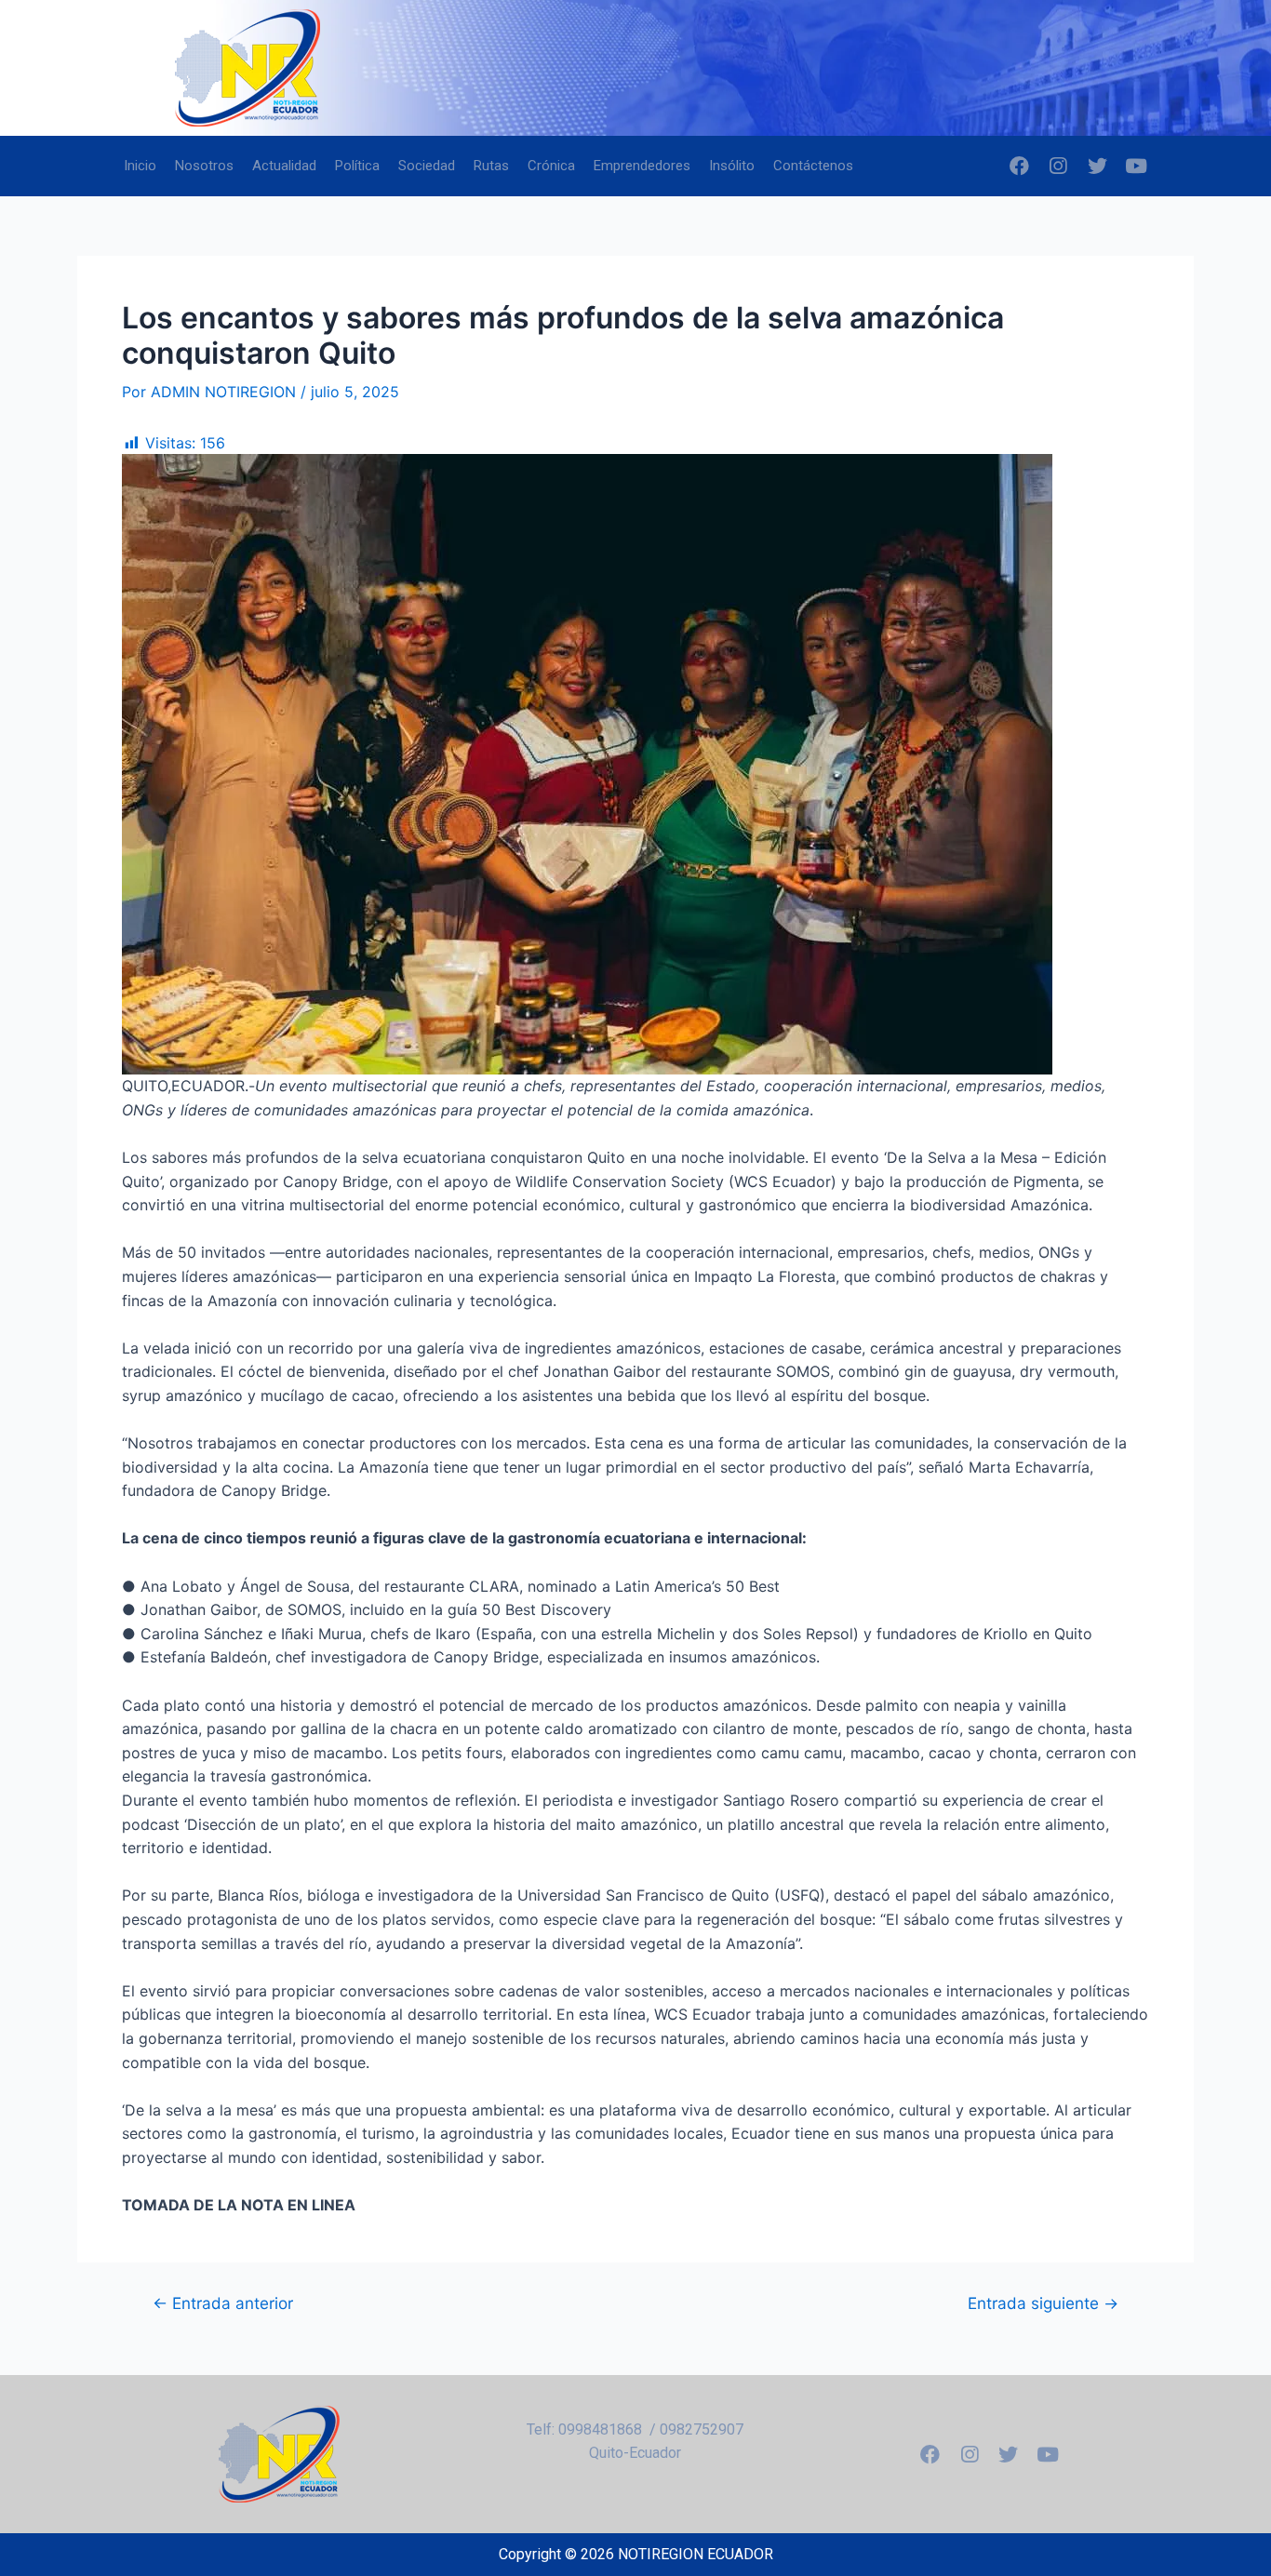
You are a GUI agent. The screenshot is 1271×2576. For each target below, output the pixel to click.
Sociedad (427, 166)
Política (357, 166)
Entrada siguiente (1043, 2303)
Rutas (491, 166)
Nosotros (204, 166)
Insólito (732, 166)
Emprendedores (642, 166)
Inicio (140, 166)
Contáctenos (813, 166)
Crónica (551, 166)
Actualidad (284, 166)
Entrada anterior (223, 2303)
